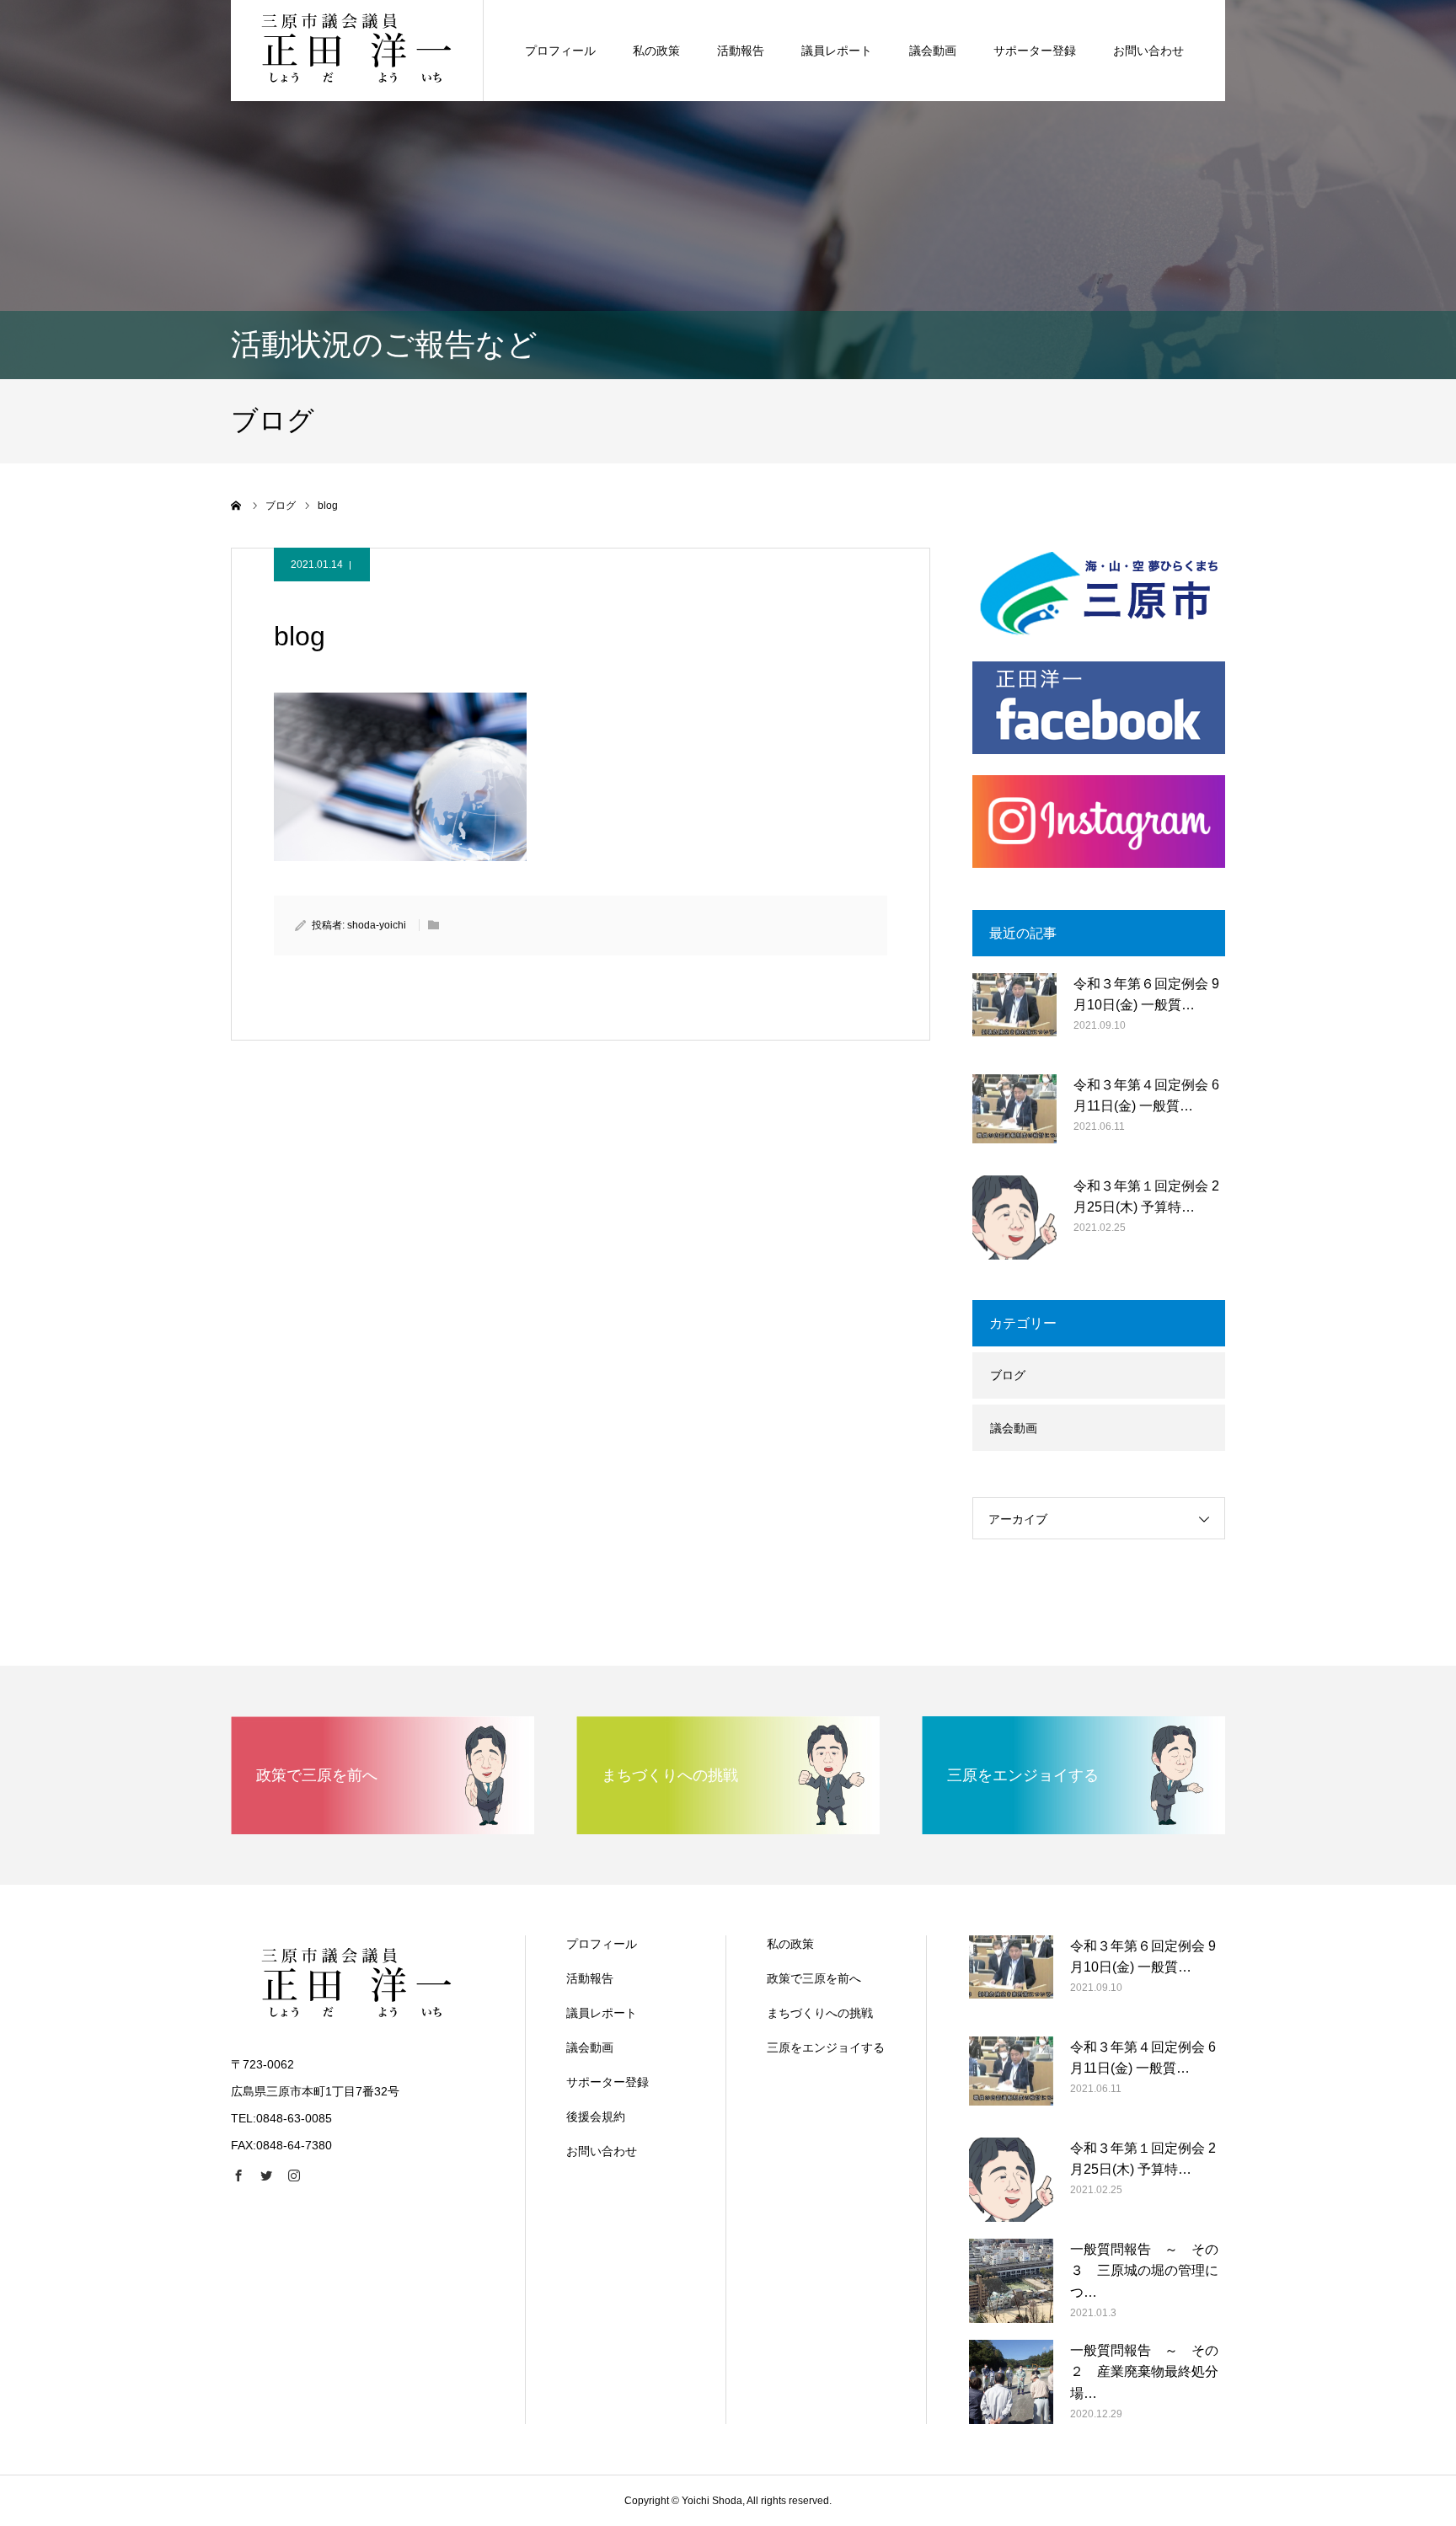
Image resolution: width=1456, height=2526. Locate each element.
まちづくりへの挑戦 (820, 2013)
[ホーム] (237, 506)
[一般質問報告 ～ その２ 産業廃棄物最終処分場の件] (1011, 2382)
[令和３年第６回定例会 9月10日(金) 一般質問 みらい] (1014, 1015)
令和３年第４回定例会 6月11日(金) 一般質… (1146, 1096)
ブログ (1008, 1375)
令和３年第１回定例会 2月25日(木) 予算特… (1146, 1197)
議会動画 (933, 51)
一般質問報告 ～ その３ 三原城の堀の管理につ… (1144, 2271)
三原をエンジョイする (826, 2047)
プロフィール (560, 51)
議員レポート (837, 51)
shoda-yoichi (377, 925)
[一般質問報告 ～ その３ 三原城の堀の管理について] (1011, 2281)
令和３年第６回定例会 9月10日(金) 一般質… (1146, 995)
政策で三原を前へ (814, 1978)
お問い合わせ (1148, 51)
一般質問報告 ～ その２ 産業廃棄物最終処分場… (1144, 2372)
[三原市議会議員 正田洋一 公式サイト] (357, 51)
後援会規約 (596, 2117)
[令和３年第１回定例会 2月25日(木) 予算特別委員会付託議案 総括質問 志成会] (1014, 1218)
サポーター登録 (1035, 51)
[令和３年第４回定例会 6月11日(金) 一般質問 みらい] (1014, 1116)
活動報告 (741, 51)
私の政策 (656, 51)
